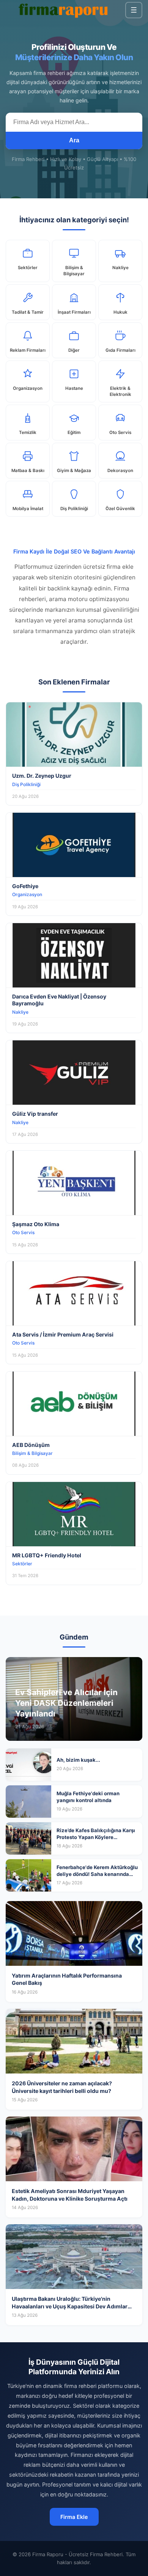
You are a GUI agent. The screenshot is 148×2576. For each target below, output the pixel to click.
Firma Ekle (74, 2517)
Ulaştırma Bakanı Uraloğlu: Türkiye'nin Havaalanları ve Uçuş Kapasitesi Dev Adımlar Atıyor (70, 2306)
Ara (74, 140)
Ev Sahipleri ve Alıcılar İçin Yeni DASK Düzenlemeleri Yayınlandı (66, 1703)
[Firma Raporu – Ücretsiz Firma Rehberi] (65, 10)
